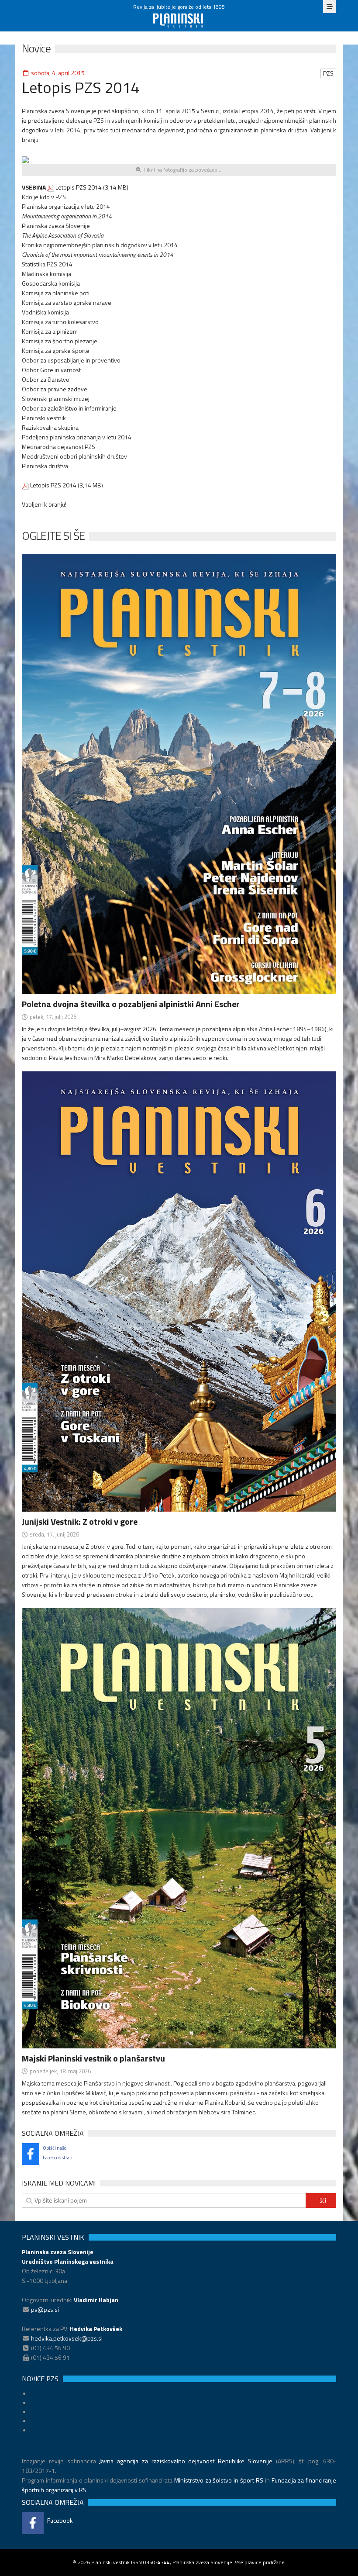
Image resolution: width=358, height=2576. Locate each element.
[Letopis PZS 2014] (25, 159)
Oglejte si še (53, 536)
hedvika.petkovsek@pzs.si (67, 2338)
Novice (36, 48)
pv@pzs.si (45, 2309)
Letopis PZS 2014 (79, 187)
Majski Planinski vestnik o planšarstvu (93, 2058)
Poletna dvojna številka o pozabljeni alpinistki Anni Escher (131, 1004)
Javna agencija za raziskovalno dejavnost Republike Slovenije (186, 2461)
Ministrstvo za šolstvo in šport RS (219, 2480)
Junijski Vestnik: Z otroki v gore (80, 1521)
